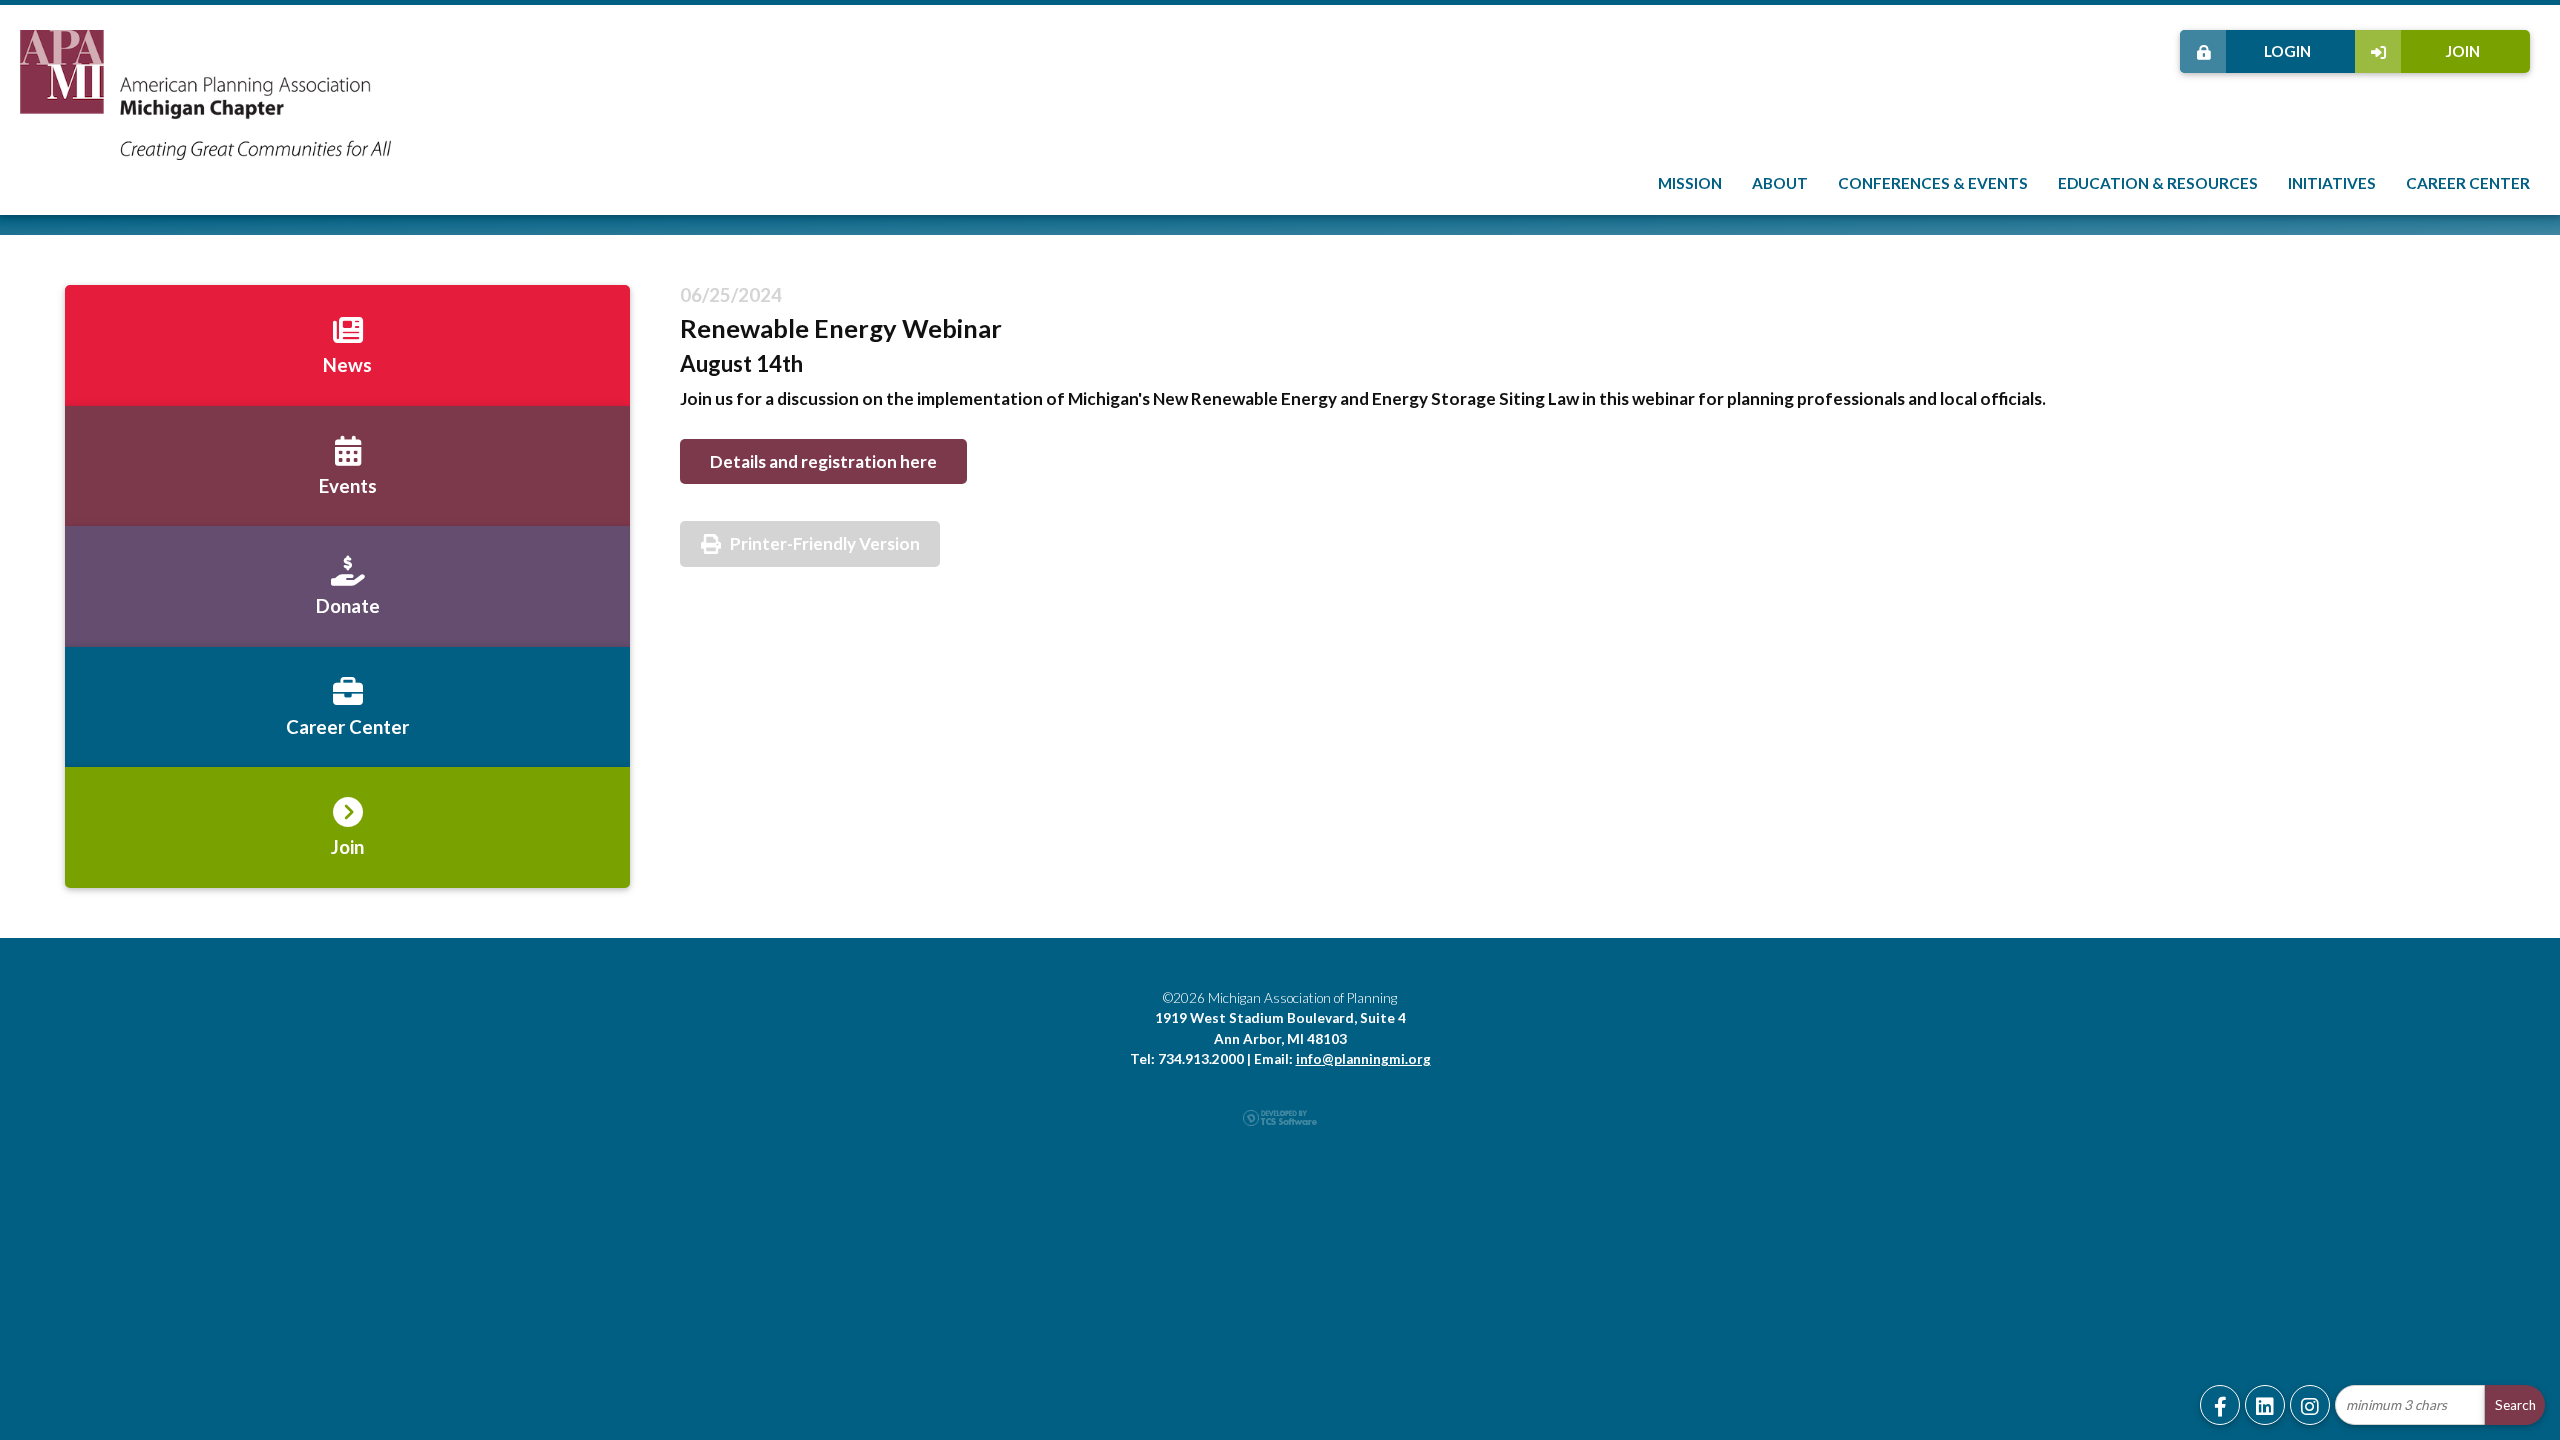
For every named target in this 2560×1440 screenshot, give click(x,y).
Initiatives (2332, 183)
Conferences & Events (1933, 183)
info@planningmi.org (1363, 1059)
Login (2287, 51)
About (1780, 183)
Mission (1690, 183)
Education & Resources (2158, 183)
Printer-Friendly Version (825, 543)
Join (2462, 51)
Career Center (2468, 183)
